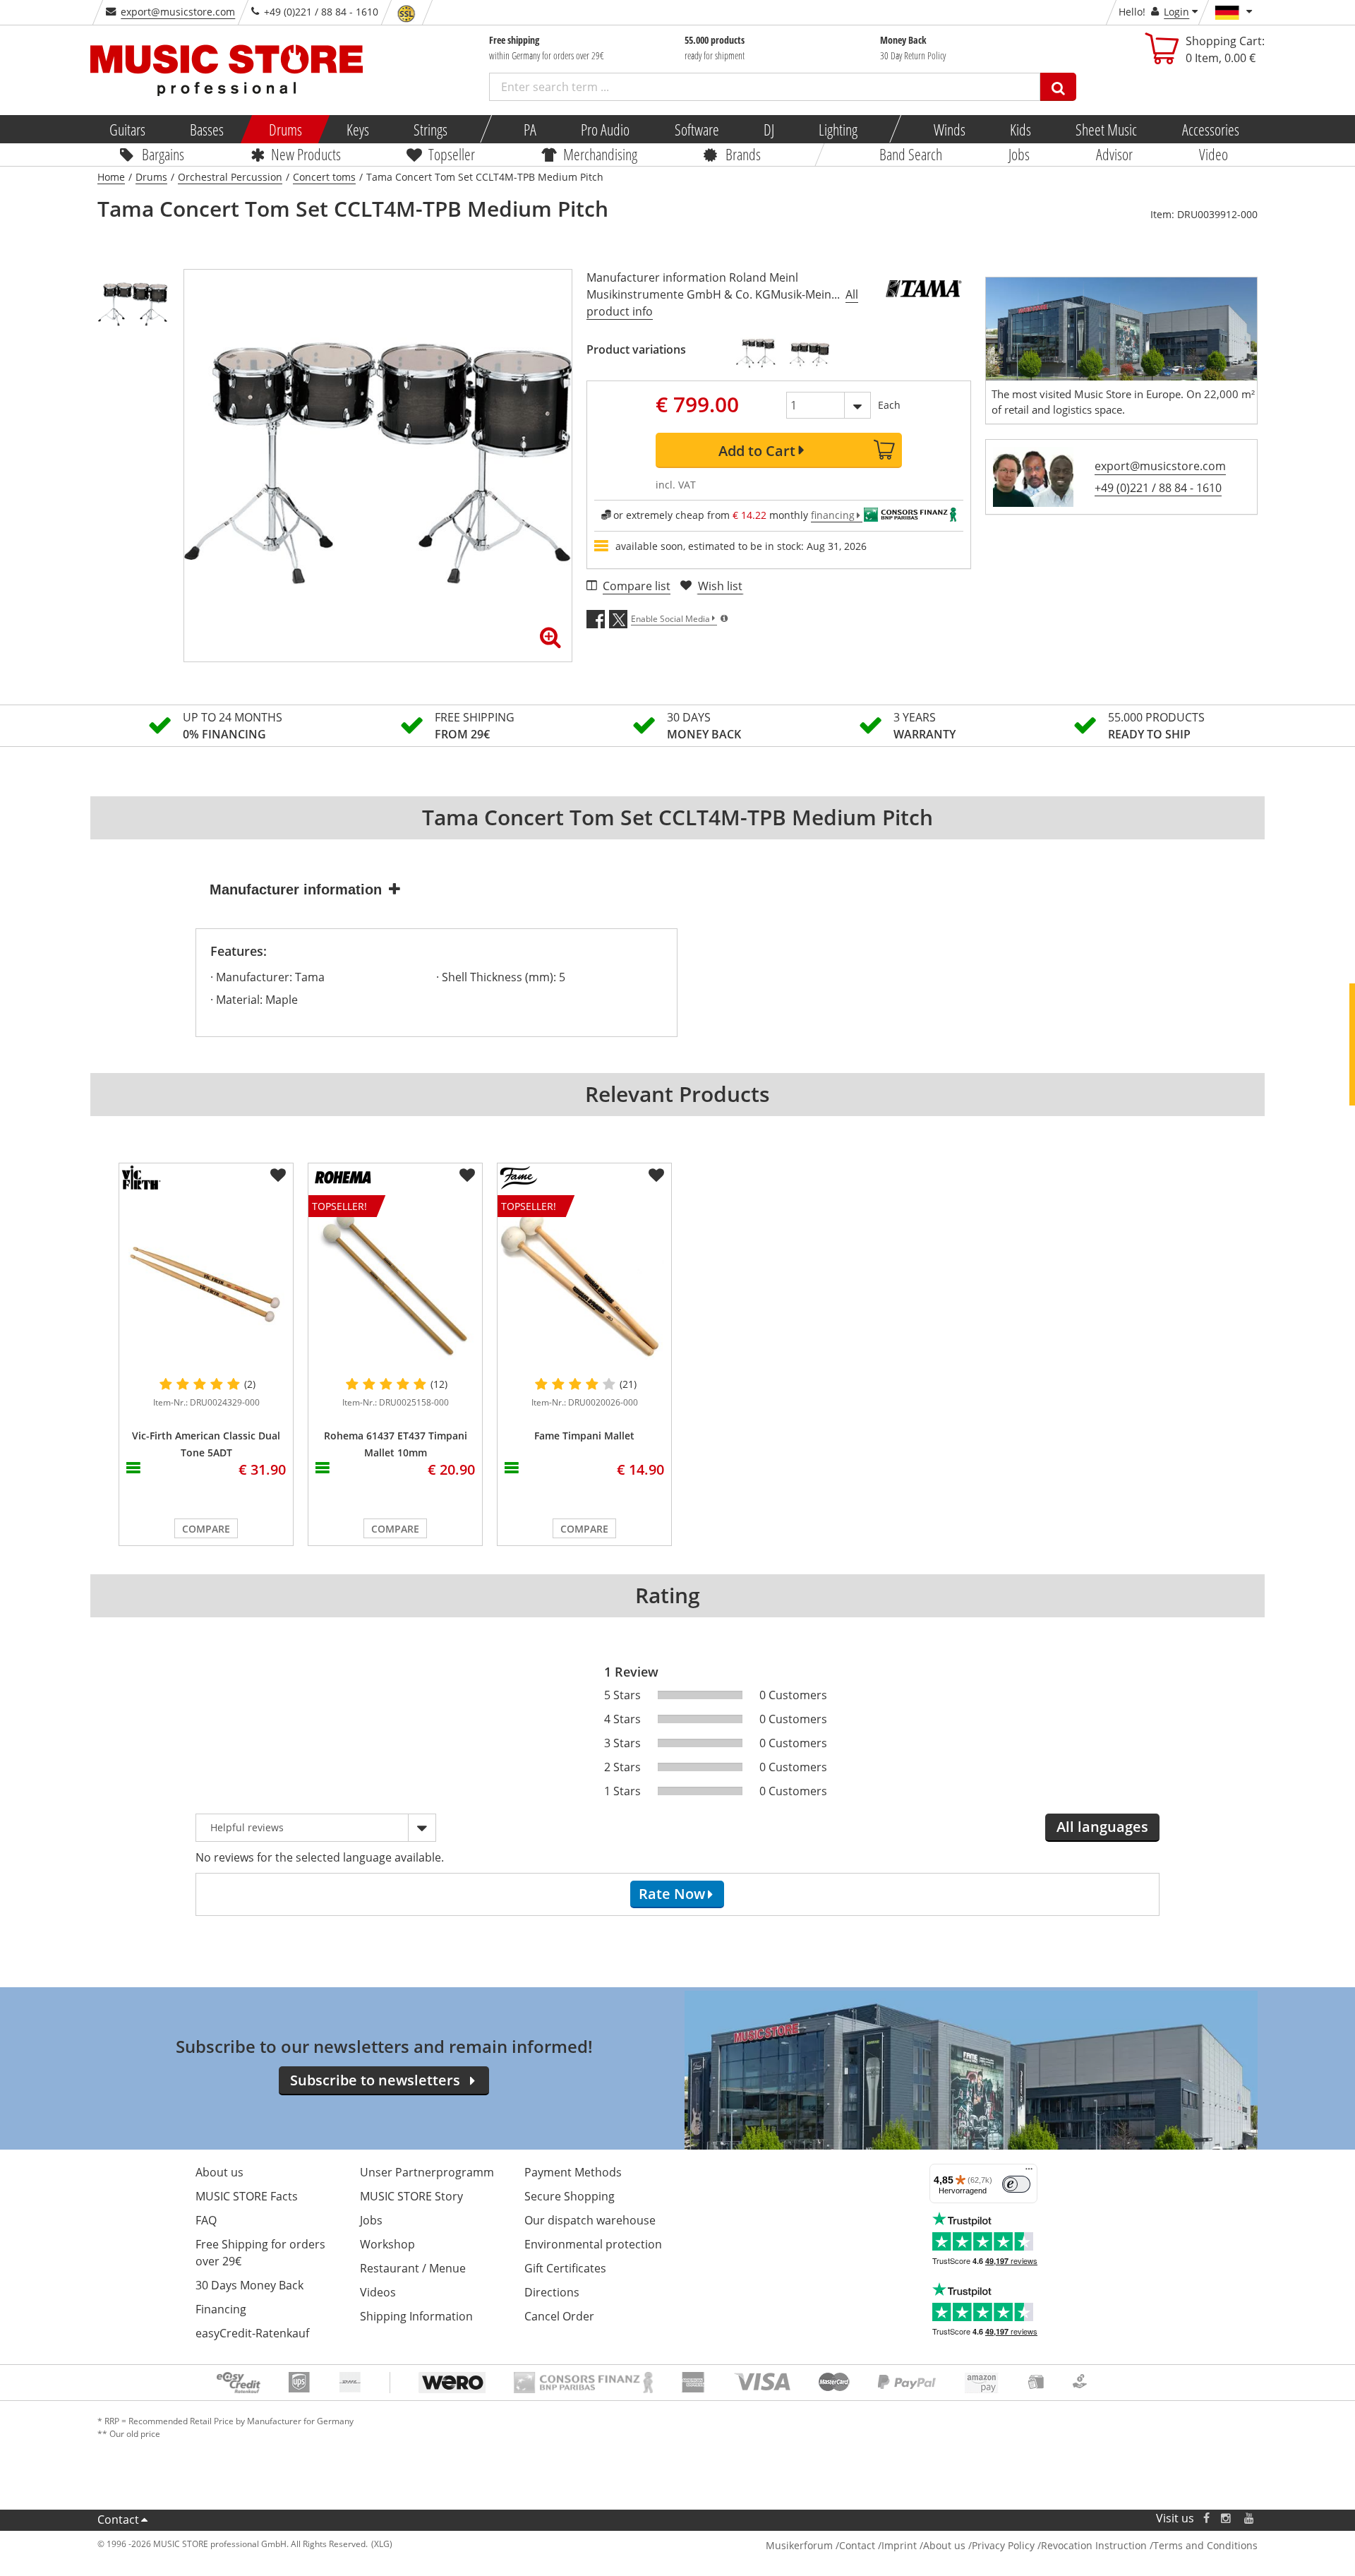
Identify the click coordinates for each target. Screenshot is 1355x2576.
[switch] (1016, 2184)
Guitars (127, 129)
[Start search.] (1058, 87)
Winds (949, 129)
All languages (1102, 1827)
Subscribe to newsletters (375, 2080)
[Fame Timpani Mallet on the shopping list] (656, 1175)
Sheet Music (1106, 129)
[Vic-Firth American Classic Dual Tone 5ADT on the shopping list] (278, 1175)
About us (219, 2172)
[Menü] (1029, 2172)
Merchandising (600, 154)
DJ (768, 129)
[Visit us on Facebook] (1206, 2518)
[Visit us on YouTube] (1250, 2518)
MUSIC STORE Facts (247, 2196)
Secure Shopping (570, 2196)
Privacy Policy (1003, 2545)
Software (696, 129)
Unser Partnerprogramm (427, 2172)
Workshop (387, 2244)
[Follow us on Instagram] (1227, 2518)
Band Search (911, 154)
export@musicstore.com (178, 12)
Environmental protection (593, 2244)
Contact (118, 2520)
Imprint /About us (923, 2545)
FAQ (206, 2220)
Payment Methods (573, 2172)
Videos (378, 2292)
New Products (305, 154)
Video (1214, 154)
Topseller (452, 154)
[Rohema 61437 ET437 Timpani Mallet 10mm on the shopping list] (467, 1175)
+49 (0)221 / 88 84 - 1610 (1158, 488)
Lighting (838, 129)
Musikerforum (799, 2545)
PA (530, 129)
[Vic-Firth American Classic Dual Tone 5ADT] (206, 1282)
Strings (430, 129)
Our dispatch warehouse (590, 2220)
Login (1176, 12)
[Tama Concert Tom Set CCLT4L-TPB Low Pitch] (809, 354)
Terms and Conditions (1205, 2545)
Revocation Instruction (1094, 2545)
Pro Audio (605, 129)
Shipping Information (416, 2316)
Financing (221, 2309)
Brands (743, 154)
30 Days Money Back (249, 2285)
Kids (1020, 129)
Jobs (1019, 154)
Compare (206, 1529)
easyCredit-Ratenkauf (252, 2333)
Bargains (163, 154)
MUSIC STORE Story (411, 2196)
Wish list (720, 586)
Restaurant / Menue (413, 2268)
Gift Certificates (565, 2268)
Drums (285, 129)
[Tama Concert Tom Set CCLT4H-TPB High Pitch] (756, 354)
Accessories (1210, 129)
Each (889, 405)
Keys (358, 129)
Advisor (1114, 154)
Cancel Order (559, 2316)
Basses (207, 129)
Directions (552, 2292)
